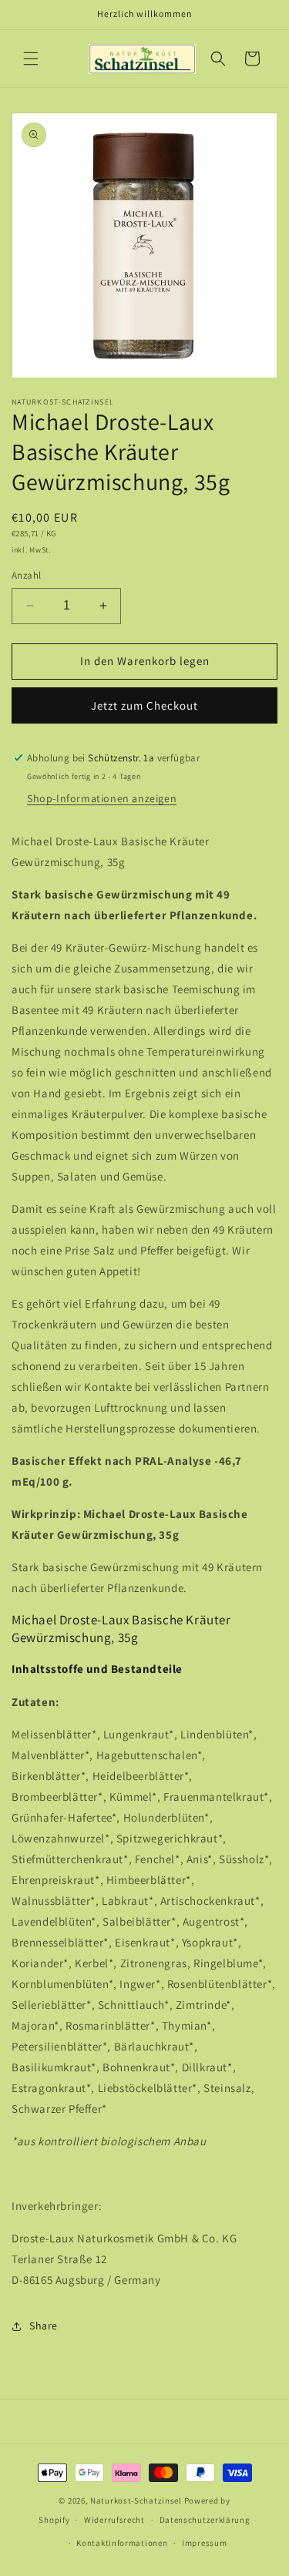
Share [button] (44, 2326)
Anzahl (26, 575)
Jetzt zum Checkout (144, 705)
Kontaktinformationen (122, 2543)
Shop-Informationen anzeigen (102, 798)
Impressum (204, 2543)
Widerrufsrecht (114, 2520)
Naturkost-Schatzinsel (136, 2500)
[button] (31, 59)
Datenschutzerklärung (205, 2520)
